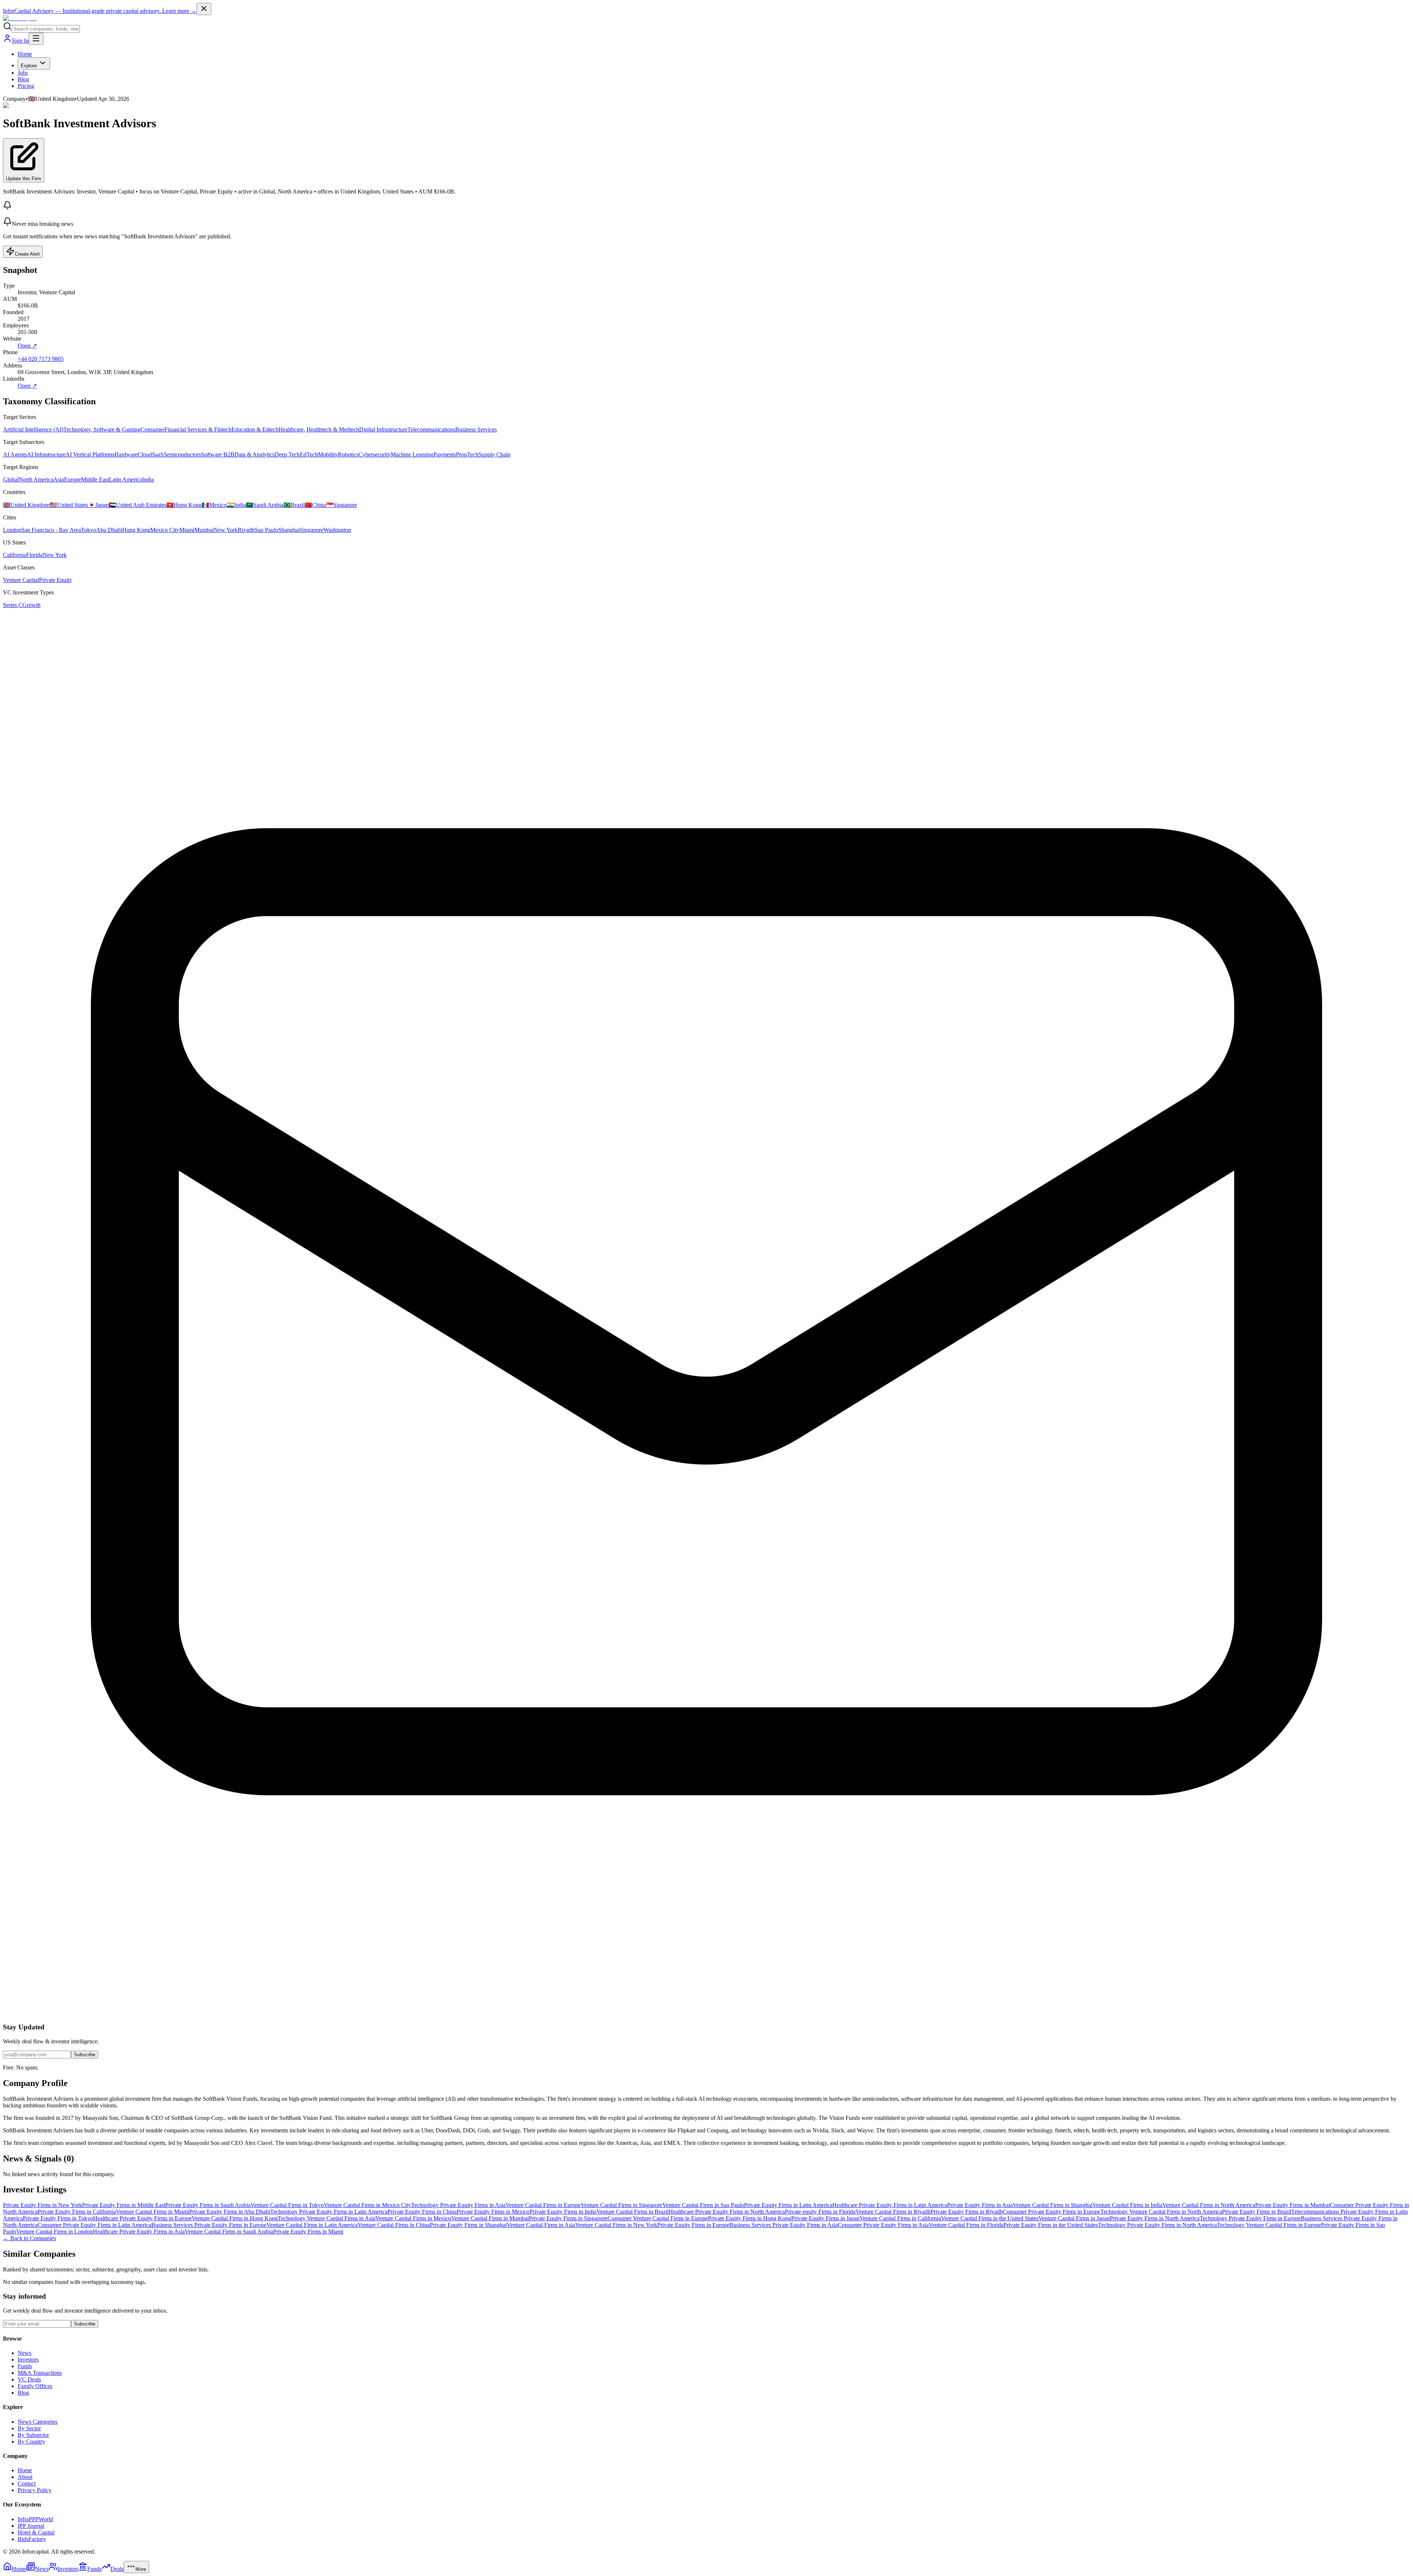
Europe (72, 479)
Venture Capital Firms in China (394, 2225)
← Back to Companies (29, 2238)
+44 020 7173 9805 (41, 359)
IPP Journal (31, 2526)
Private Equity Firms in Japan (825, 2218)
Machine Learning (412, 454)
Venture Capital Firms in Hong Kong (235, 2218)
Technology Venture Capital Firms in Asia (327, 2218)
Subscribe (85, 2055)
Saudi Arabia (265, 505)
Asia (59, 479)
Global (11, 479)
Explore (29, 66)
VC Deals (29, 2379)
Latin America (125, 479)
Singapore (341, 505)
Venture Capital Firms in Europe (543, 2205)
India (148, 479)
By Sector (29, 2428)
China (315, 505)
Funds (25, 2366)
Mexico (214, 505)
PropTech (467, 454)
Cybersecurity (375, 454)
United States (69, 505)
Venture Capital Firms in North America (1209, 2205)
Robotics (348, 454)
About (25, 2477)
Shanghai (289, 530)
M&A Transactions (40, 2373)
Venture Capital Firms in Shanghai (1053, 2205)
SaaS (158, 454)
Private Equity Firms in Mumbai (1292, 2205)
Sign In (20, 41)
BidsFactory (32, 2539)
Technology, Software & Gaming (102, 429)
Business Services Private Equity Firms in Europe (209, 2225)
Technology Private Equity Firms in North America (1157, 2225)
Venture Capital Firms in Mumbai (490, 2218)
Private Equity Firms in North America (1155, 2218)
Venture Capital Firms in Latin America (312, 2225)
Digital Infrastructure (383, 429)
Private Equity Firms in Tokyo (58, 2218)
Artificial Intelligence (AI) (33, 429)
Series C (13, 605)
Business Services (476, 429)
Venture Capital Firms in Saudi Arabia (229, 2232)
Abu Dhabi (109, 530)
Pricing (26, 86)
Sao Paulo (266, 530)
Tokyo (88, 530)
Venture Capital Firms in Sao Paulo (703, 2205)
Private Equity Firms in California (77, 2212)
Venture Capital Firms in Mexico (413, 2218)
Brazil (294, 505)
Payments (445, 454)
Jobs (23, 73)
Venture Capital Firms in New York (616, 2225)
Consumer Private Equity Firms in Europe (1051, 2212)
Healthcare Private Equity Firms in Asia (139, 2232)
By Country (31, 2442)
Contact (27, 2483)
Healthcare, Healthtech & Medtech (319, 429)
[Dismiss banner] (204, 9)
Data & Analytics (254, 454)
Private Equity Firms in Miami (308, 2232)
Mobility (328, 454)
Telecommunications (431, 429)
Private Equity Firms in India (563, 2212)
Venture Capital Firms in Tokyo (287, 2205)
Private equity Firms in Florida (820, 2212)
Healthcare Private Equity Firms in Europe (142, 2218)
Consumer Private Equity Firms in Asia (883, 2225)
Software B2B (218, 454)
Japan (98, 505)
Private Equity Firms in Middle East (124, 2205)
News (24, 2353)
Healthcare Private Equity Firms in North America (727, 2212)
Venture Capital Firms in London (54, 2232)
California (15, 555)
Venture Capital (21, 580)
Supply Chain (494, 454)
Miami (187, 530)
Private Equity (56, 580)
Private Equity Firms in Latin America (788, 2205)
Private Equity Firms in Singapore (568, 2218)
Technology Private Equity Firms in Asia (458, 2205)
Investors (28, 2360)
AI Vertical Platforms (90, 454)
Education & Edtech (255, 429)
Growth (31, 605)
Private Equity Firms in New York (43, 2205)
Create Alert (27, 254)
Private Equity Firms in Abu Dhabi (230, 2212)
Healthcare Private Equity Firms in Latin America (890, 2205)
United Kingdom (26, 505)
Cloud (145, 454)
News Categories (38, 2422)
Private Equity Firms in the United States (1051, 2225)
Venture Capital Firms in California (900, 2218)
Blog (23, 79)
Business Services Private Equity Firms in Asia (784, 2225)
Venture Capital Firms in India (1127, 2205)
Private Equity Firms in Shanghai (468, 2225)
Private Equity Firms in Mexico (493, 2212)
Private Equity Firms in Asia (980, 2205)
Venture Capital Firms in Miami (153, 2212)
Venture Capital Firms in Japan (1074, 2218)
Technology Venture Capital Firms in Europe (1269, 2225)
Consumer (153, 429)
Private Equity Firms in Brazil (1257, 2212)
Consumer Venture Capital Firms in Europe (658, 2218)
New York (226, 530)
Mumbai (204, 530)
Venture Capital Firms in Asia (541, 2225)
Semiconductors (182, 454)
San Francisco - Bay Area (51, 530)
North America (36, 479)
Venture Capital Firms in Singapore (621, 2205)
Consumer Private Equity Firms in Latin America (94, 2225)
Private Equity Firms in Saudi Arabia (208, 2205)
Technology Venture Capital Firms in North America (1161, 2212)
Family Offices (35, 2386)
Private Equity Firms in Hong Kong (750, 2218)
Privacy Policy (35, 2490)
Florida (34, 555)
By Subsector (33, 2435)
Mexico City (165, 530)
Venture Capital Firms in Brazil (633, 2212)
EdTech (309, 454)
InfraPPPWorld (35, 2519)
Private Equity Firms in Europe (693, 2225)
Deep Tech (287, 454)
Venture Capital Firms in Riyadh (893, 2212)
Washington (337, 530)
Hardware (126, 454)
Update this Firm (24, 179)
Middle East (95, 479)
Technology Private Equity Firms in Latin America (329, 2212)
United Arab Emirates (137, 505)
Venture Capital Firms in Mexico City (367, 2205)
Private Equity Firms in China (422, 2212)
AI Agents (15, 454)
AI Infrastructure (46, 454)
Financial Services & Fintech (198, 429)
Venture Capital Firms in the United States (990, 2218)
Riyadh (246, 530)
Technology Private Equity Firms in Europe (1250, 2218)
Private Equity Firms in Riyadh (967, 2212)
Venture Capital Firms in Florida (966, 2225)
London (12, 530)
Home (25, 54)
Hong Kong (184, 505)
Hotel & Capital (36, 2532)
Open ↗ (27, 346)
